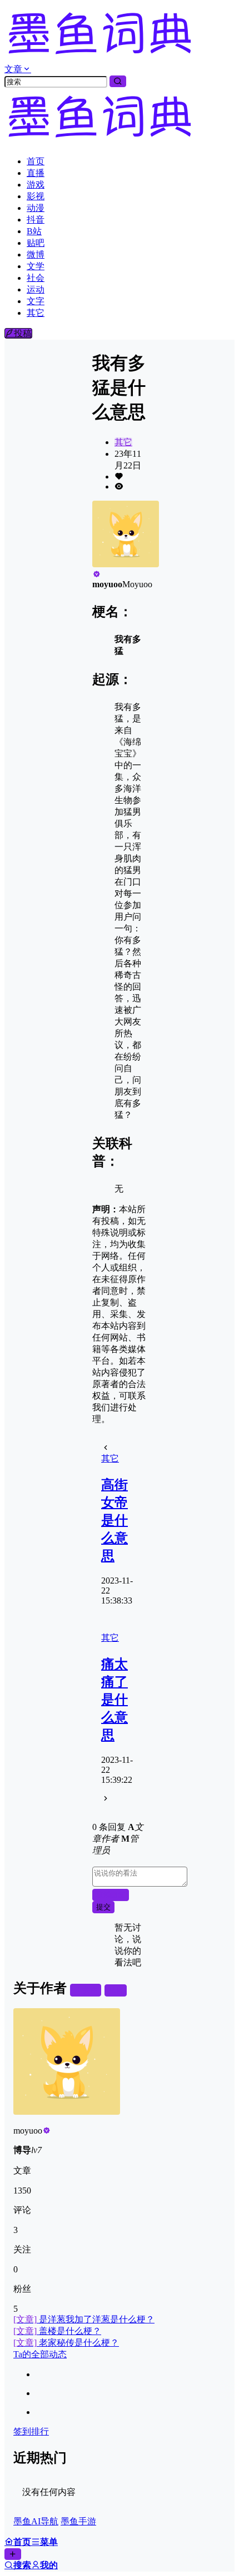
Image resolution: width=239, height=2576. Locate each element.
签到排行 (31, 2431)
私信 (116, 1990)
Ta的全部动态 (40, 2354)
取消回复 (111, 1895)
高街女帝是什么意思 (114, 1520)
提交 (103, 1907)
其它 (123, 442)
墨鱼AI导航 (36, 2521)
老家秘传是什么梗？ (66, 2343)
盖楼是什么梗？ (57, 2331)
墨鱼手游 (78, 2521)
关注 (90, 1990)
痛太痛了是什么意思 (114, 1700)
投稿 (23, 333)
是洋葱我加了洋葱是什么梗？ (84, 2319)
